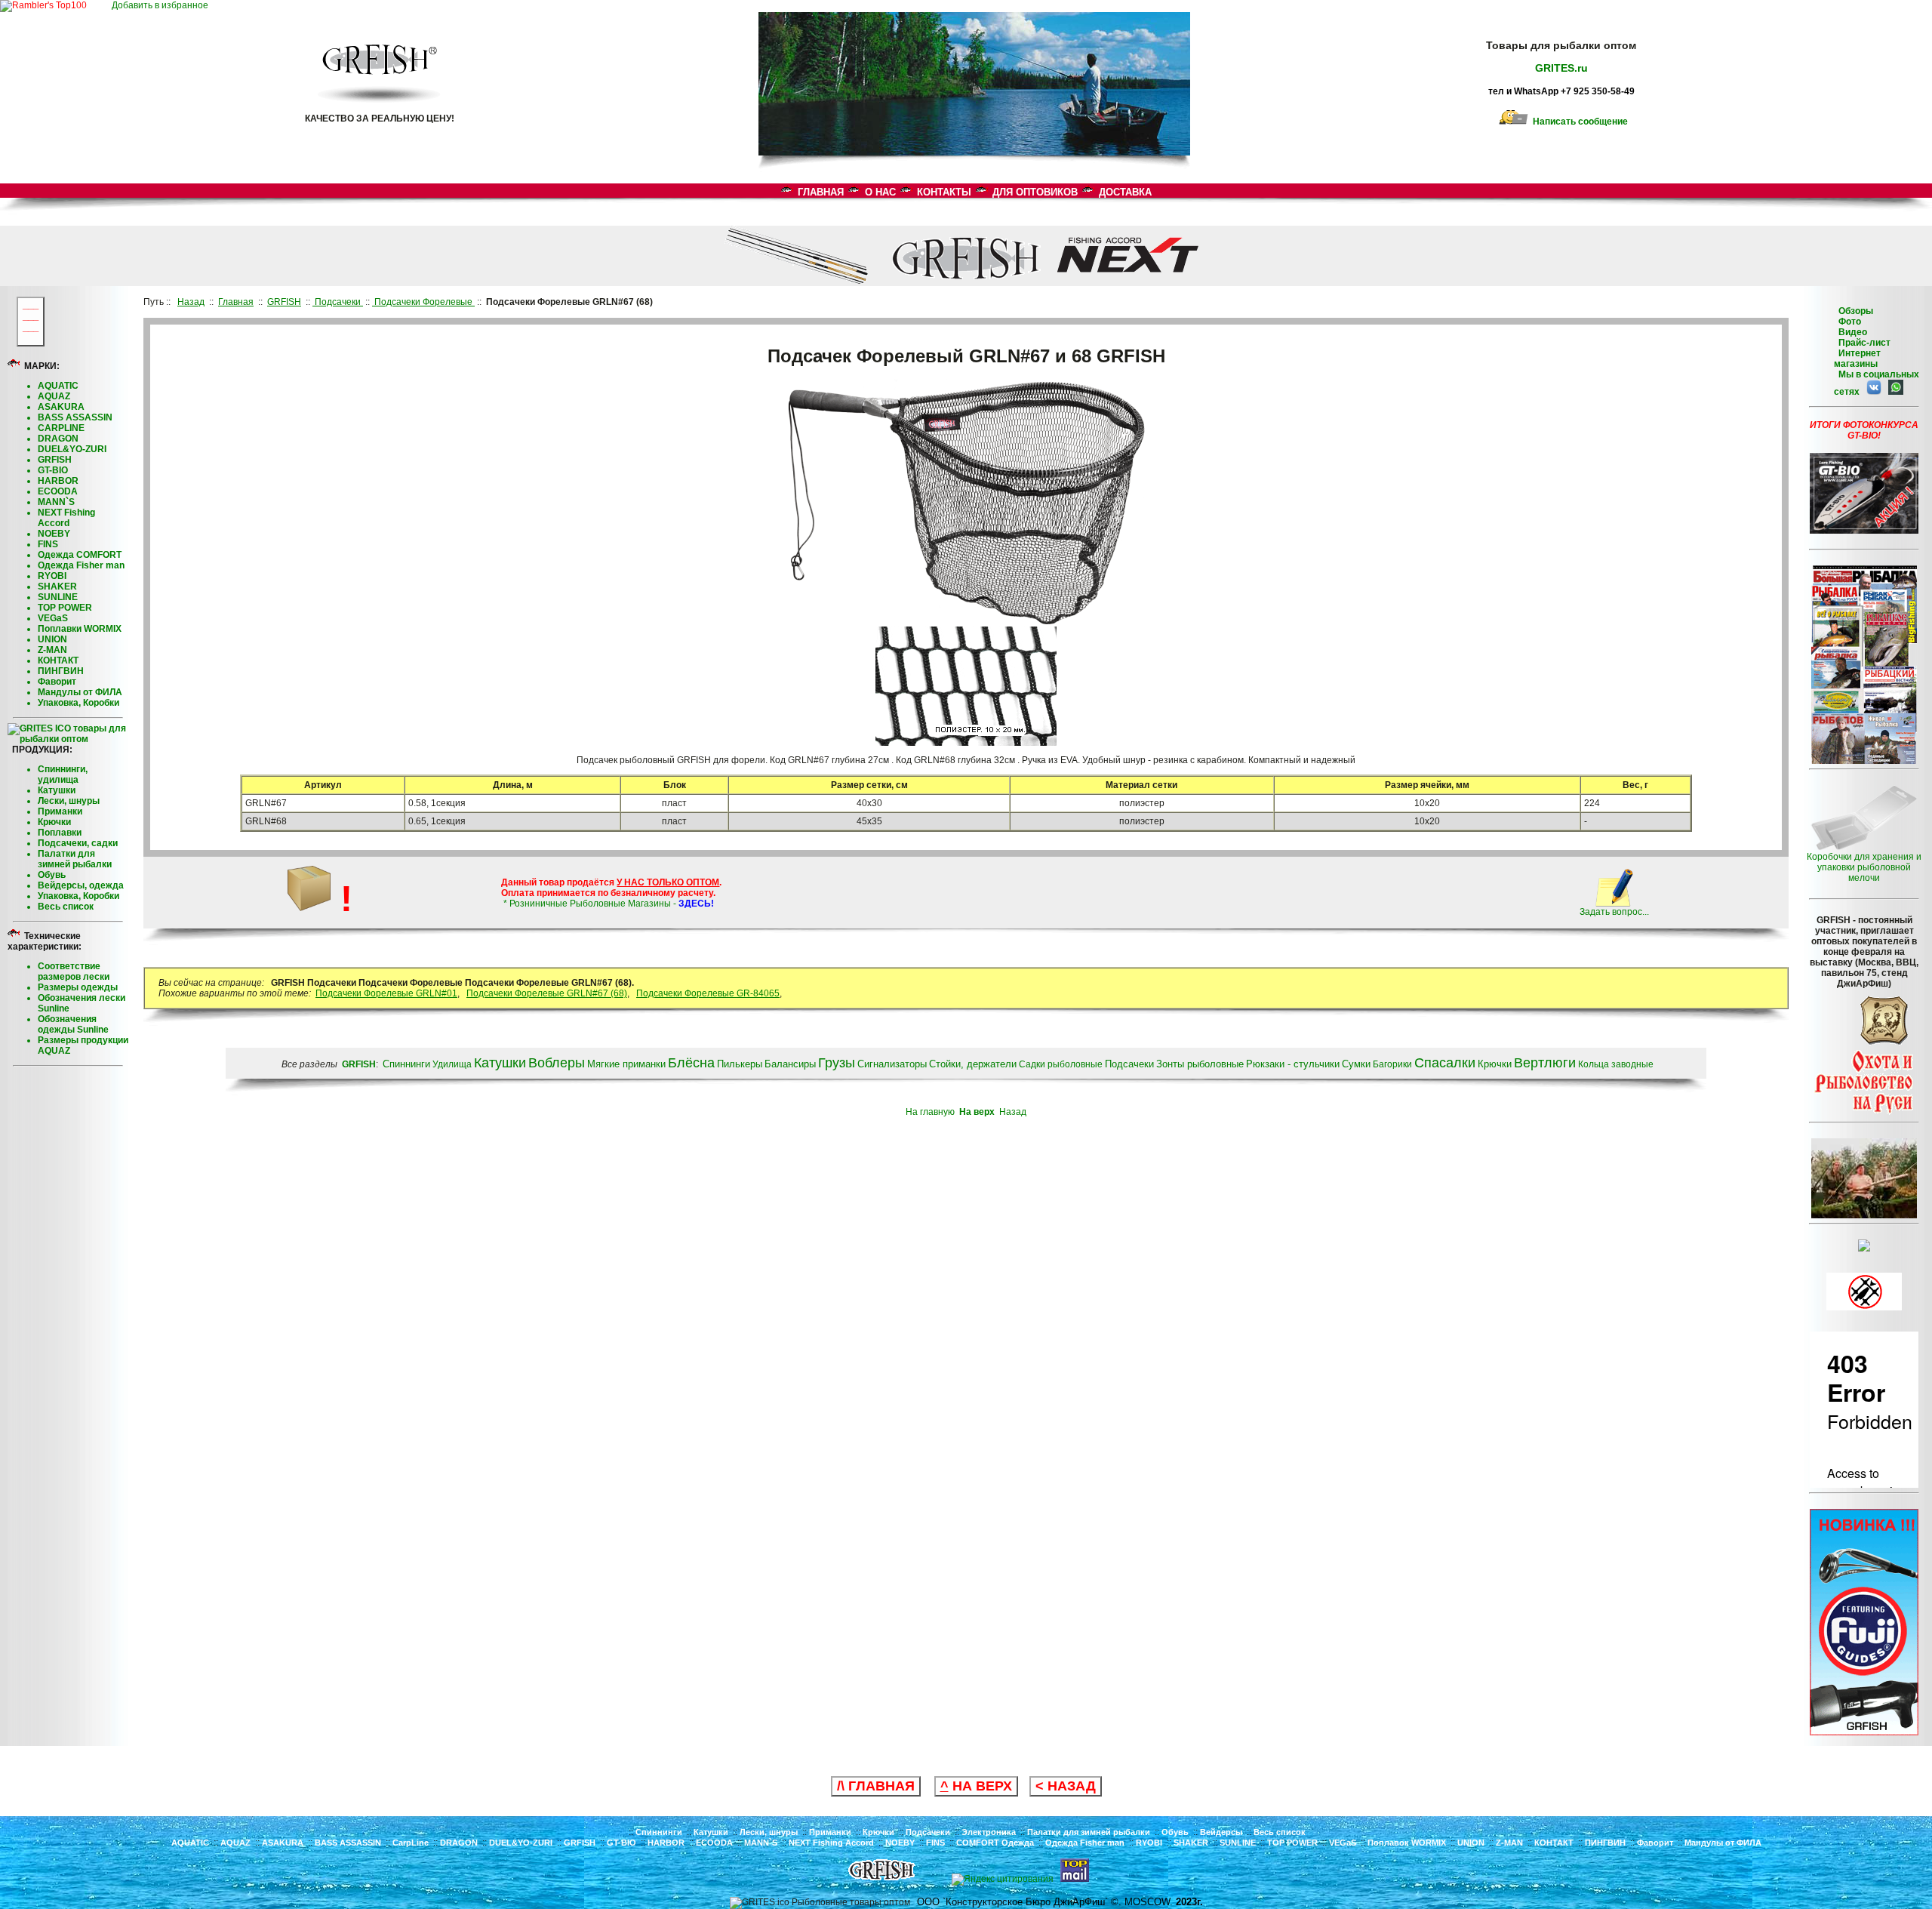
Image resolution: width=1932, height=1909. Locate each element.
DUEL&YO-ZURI (72, 449)
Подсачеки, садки (78, 843)
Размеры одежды (78, 987)
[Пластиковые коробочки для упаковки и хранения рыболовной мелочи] (1864, 848)
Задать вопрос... (1614, 912)
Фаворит (57, 682)
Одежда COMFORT (80, 555)
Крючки (54, 822)
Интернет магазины (1857, 359)
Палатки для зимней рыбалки (75, 859)
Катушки (57, 790)
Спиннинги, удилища (63, 774)
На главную (930, 1112)
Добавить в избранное (163, 5)
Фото (1847, 322)
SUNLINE (58, 597)
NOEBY (54, 534)
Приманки (60, 811)
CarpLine (411, 1843)
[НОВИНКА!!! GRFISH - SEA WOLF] (1864, 1732)
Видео (1850, 332)
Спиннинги (659, 1832)
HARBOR (58, 481)
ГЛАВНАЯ (821, 192)
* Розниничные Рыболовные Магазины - (608, 904)
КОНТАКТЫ (944, 192)
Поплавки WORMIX (80, 629)
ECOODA (58, 491)
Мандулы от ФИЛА (80, 692)
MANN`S (56, 502)
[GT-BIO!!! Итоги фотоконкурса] (1864, 531)
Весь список (66, 907)
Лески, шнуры (69, 801)
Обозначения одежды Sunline (73, 1024)
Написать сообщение (1578, 122)
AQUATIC (58, 386)
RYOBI (52, 576)
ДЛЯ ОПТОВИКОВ (1035, 192)
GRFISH (55, 460)
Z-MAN (52, 650)
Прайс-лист (1863, 343)
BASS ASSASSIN (75, 417)
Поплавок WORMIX (1407, 1843)
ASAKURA (61, 407)
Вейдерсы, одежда (81, 885)
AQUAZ (54, 396)
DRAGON (58, 439)
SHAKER (57, 587)
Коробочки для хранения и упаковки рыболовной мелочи (1864, 867)
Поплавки (60, 833)
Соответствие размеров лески (74, 971)
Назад (1013, 1112)
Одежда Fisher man (81, 565)
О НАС (880, 192)
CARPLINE (61, 428)
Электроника (989, 1832)
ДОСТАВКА (1125, 192)
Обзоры (1856, 311)
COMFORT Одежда (995, 1843)
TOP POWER (65, 608)
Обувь (52, 875)
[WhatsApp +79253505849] (1894, 392)
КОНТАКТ (58, 660)
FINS (48, 544)
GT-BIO (53, 470)
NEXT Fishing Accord (66, 518)
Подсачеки (928, 1832)
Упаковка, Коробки (78, 703)
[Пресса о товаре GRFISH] (1864, 761)
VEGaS (53, 618)
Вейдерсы (1221, 1832)
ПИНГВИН (61, 671)
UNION (52, 639)
